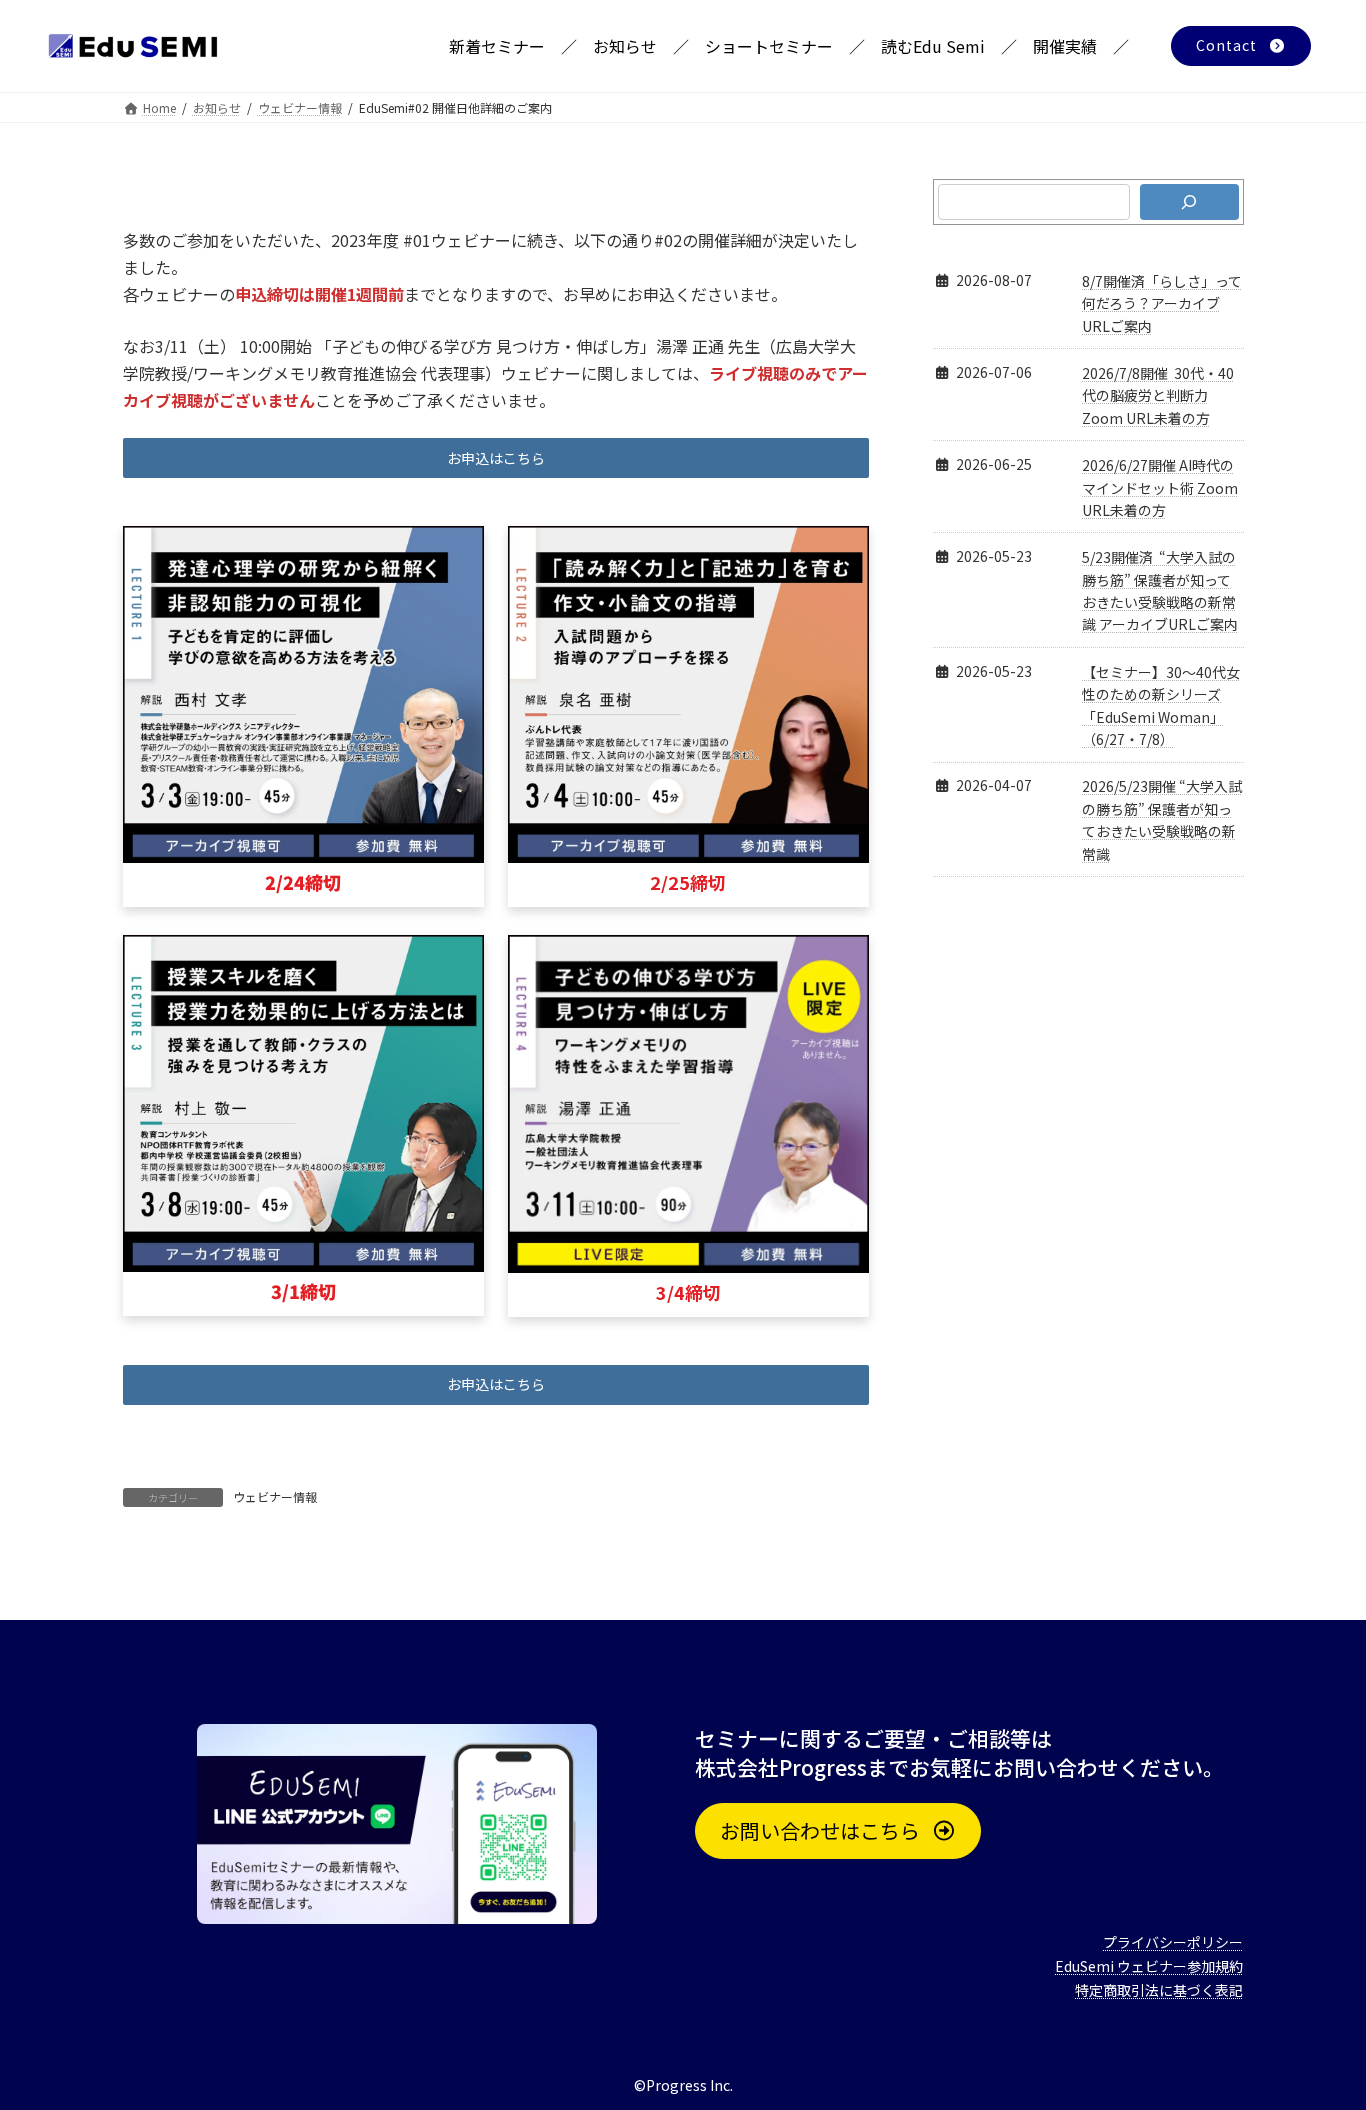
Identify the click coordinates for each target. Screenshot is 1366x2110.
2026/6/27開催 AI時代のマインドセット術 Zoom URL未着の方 (1160, 487)
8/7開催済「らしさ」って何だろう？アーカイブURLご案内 (1162, 303)
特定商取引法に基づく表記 (1159, 1990)
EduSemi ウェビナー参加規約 (1149, 1966)
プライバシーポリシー (1173, 1942)
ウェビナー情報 (275, 1496)
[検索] (1188, 202)
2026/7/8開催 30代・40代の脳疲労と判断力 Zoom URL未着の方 (1158, 395)
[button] (1241, 46)
